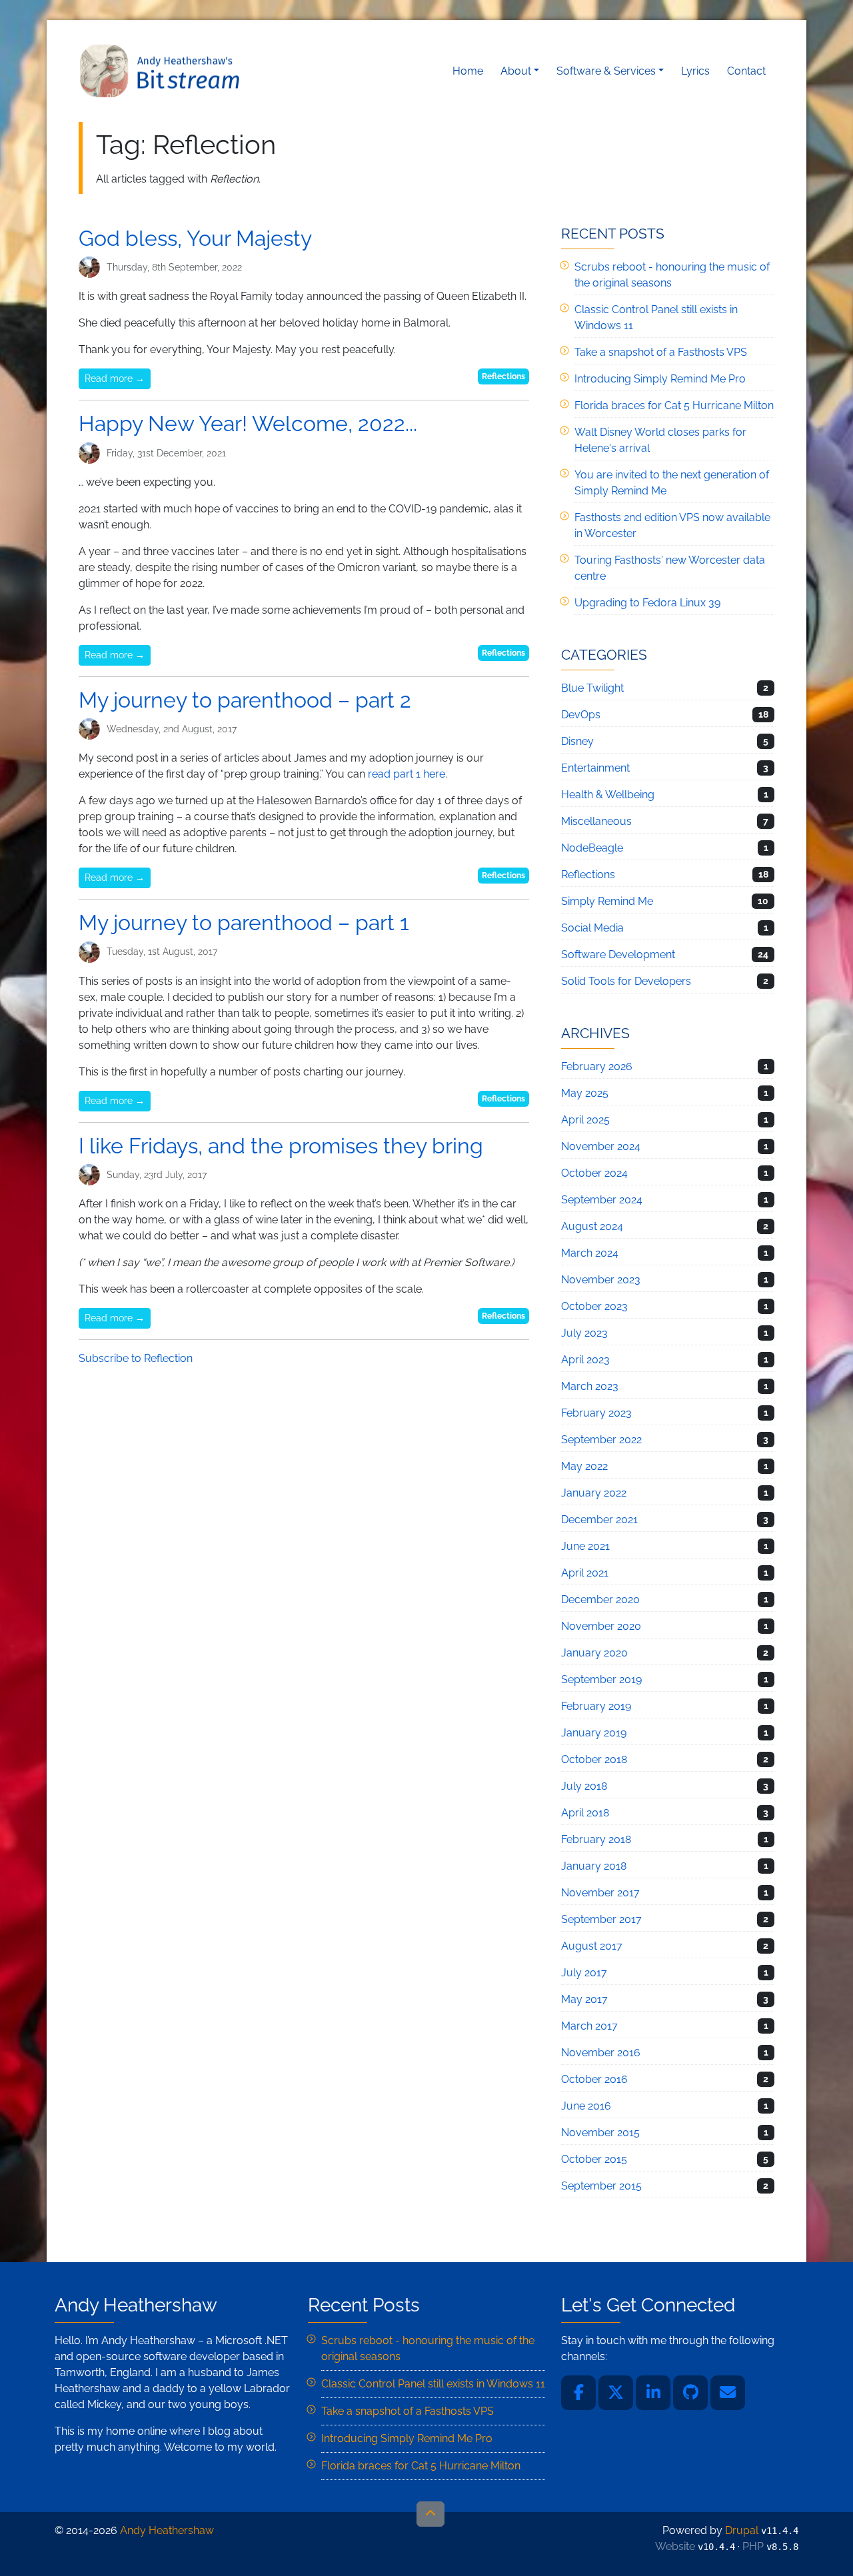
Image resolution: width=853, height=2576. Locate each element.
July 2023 (584, 1333)
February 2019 (596, 1706)
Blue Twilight (592, 688)
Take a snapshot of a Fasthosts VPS (661, 352)
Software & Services (606, 71)
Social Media (592, 928)
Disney (577, 741)
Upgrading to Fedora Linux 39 (647, 603)
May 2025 (585, 1093)
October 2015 (594, 2159)
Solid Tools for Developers (626, 981)
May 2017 (584, 1999)
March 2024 (590, 1253)
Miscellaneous (596, 821)
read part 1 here (407, 774)
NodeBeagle (592, 848)
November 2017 (600, 1893)
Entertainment (595, 768)
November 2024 (601, 1146)
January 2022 (594, 1493)
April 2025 (585, 1120)
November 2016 (601, 2053)
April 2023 (585, 1360)
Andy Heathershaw (162, 71)
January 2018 (594, 1866)
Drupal (742, 2530)
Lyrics (695, 71)
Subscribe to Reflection (136, 1358)
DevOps (581, 715)
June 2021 (585, 1546)
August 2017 (592, 1946)
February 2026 (597, 1066)
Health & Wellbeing (608, 795)
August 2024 (592, 1226)
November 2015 (600, 2133)
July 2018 (584, 1786)
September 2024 (602, 1200)
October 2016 (594, 2079)
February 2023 (596, 1413)
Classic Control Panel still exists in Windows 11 (433, 2384)
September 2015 (601, 2186)
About (516, 71)
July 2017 (584, 1973)
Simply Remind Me (607, 901)
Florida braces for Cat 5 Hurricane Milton (674, 405)
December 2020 (600, 1600)
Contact (746, 71)
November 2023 (601, 1280)
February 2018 (596, 1839)
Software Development (618, 955)
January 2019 (594, 1733)
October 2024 (594, 1173)
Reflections (503, 376)
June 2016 (586, 2106)
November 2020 (601, 1626)
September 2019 (601, 1679)
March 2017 (589, 2026)
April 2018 (585, 1813)
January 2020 (594, 1653)
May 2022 (584, 1466)
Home (468, 71)
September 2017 (601, 1919)
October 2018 (594, 1759)
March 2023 (590, 1386)
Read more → (115, 378)
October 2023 (594, 1306)
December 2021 (599, 1520)
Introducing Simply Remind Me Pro (660, 379)
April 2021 (585, 1573)
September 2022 (601, 1440)
